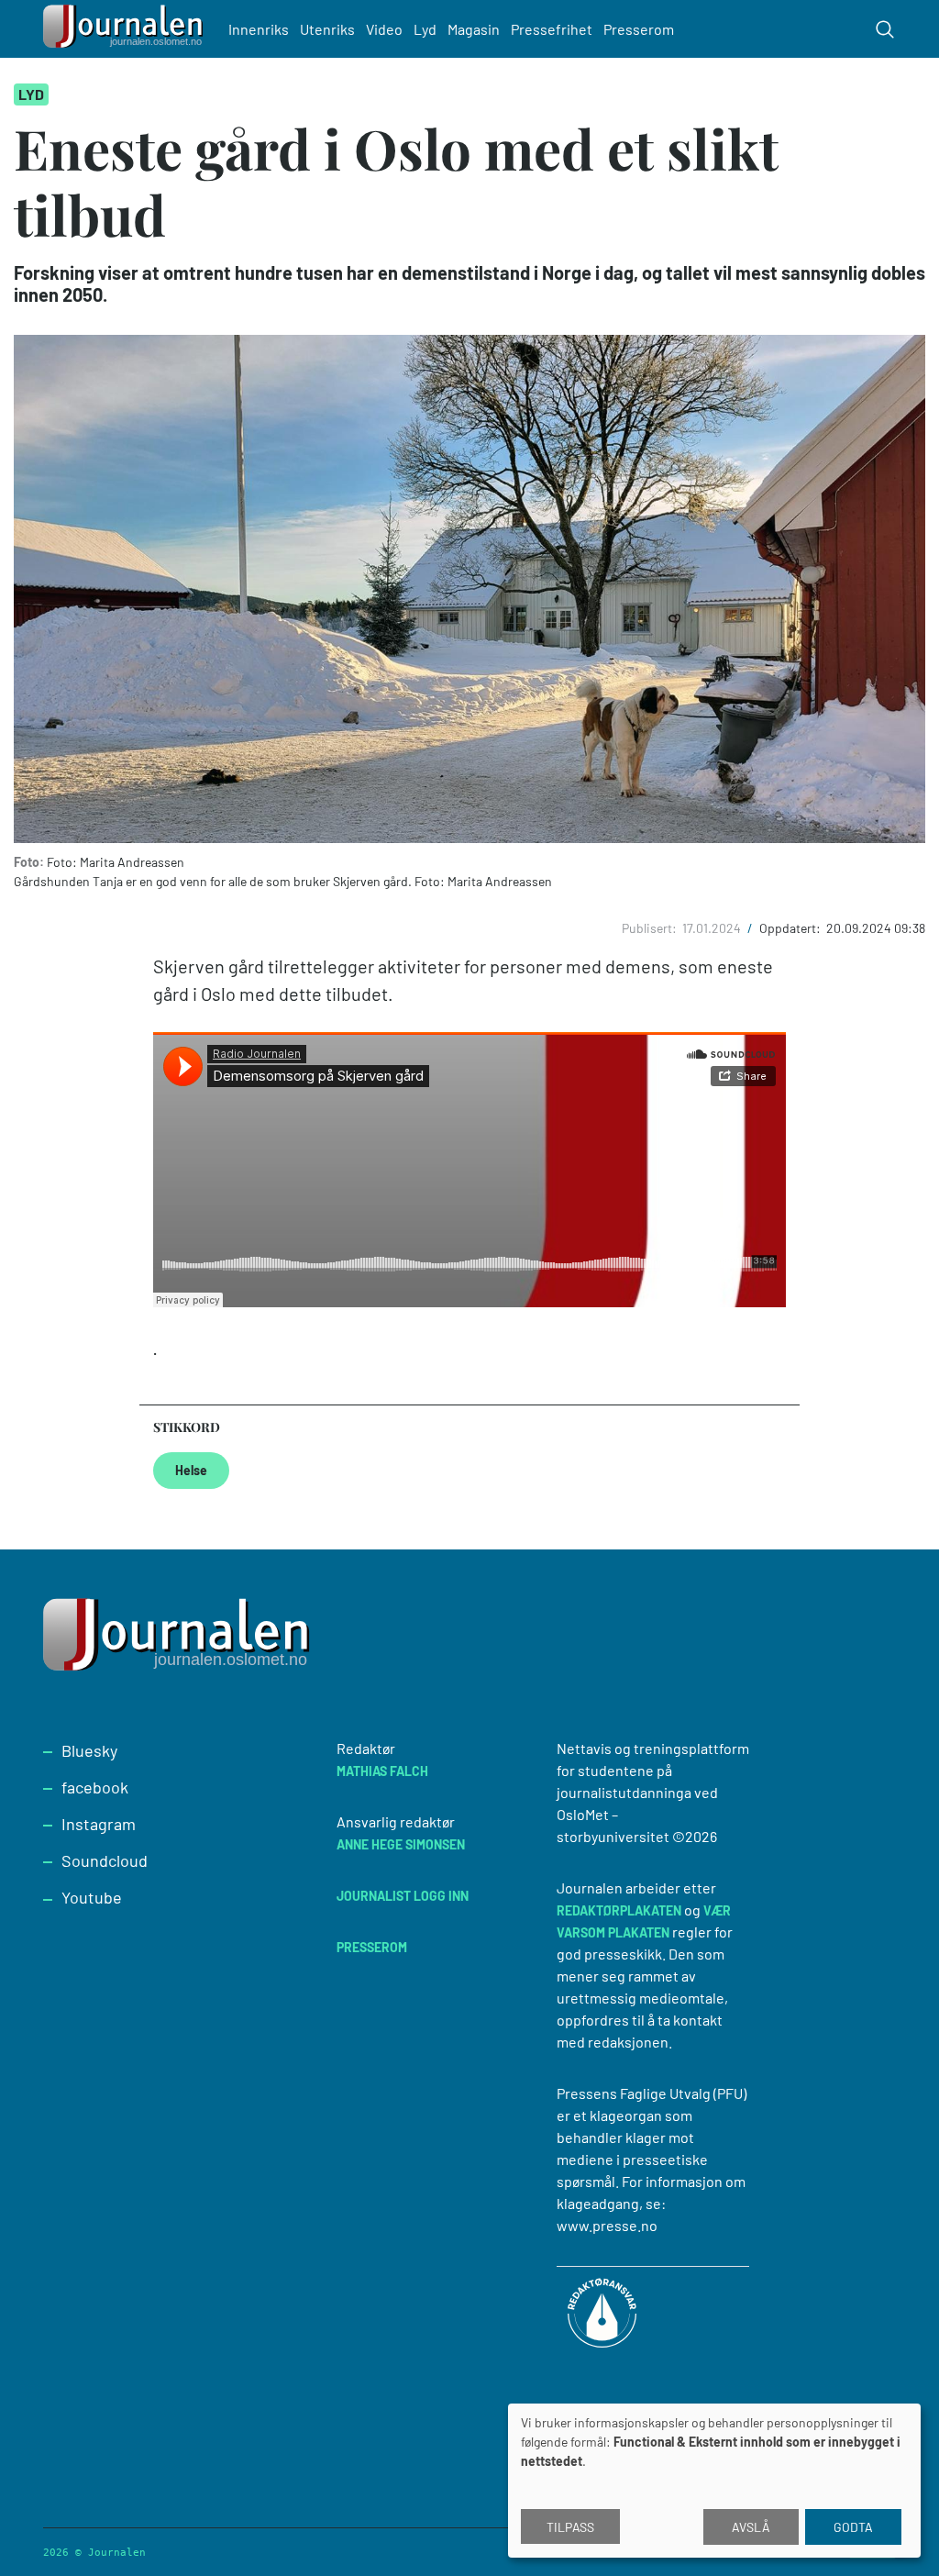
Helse (191, 1470)
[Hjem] (126, 29)
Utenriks (327, 29)
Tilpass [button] (570, 2527)
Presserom (639, 29)
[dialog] (714, 2481)
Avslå (751, 2527)
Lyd (425, 29)
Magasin (474, 29)
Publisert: (651, 928)
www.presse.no (607, 2225)
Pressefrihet (552, 29)
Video (384, 29)
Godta (853, 2527)
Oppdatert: (791, 928)
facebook (95, 1787)
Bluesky (89, 1750)
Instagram (99, 1824)
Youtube (92, 1897)
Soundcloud (105, 1860)
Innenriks (259, 29)
